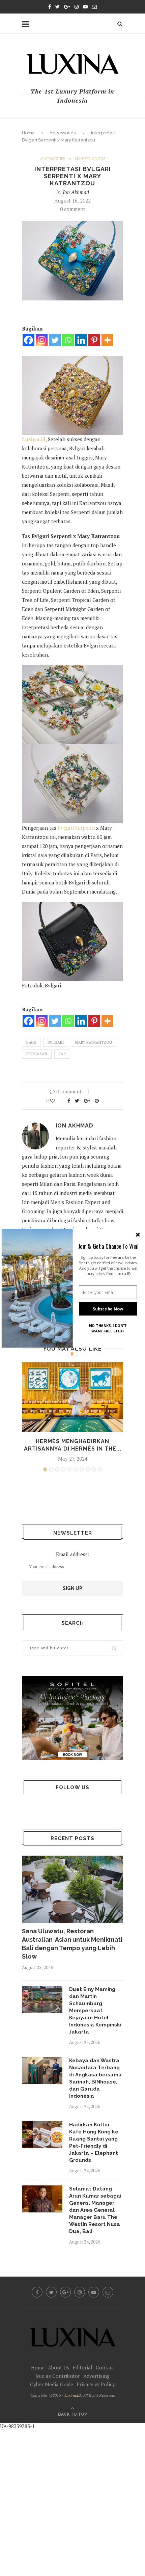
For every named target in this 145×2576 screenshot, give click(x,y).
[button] (108, 1246)
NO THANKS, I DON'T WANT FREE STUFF (108, 1328)
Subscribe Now (108, 1309)
